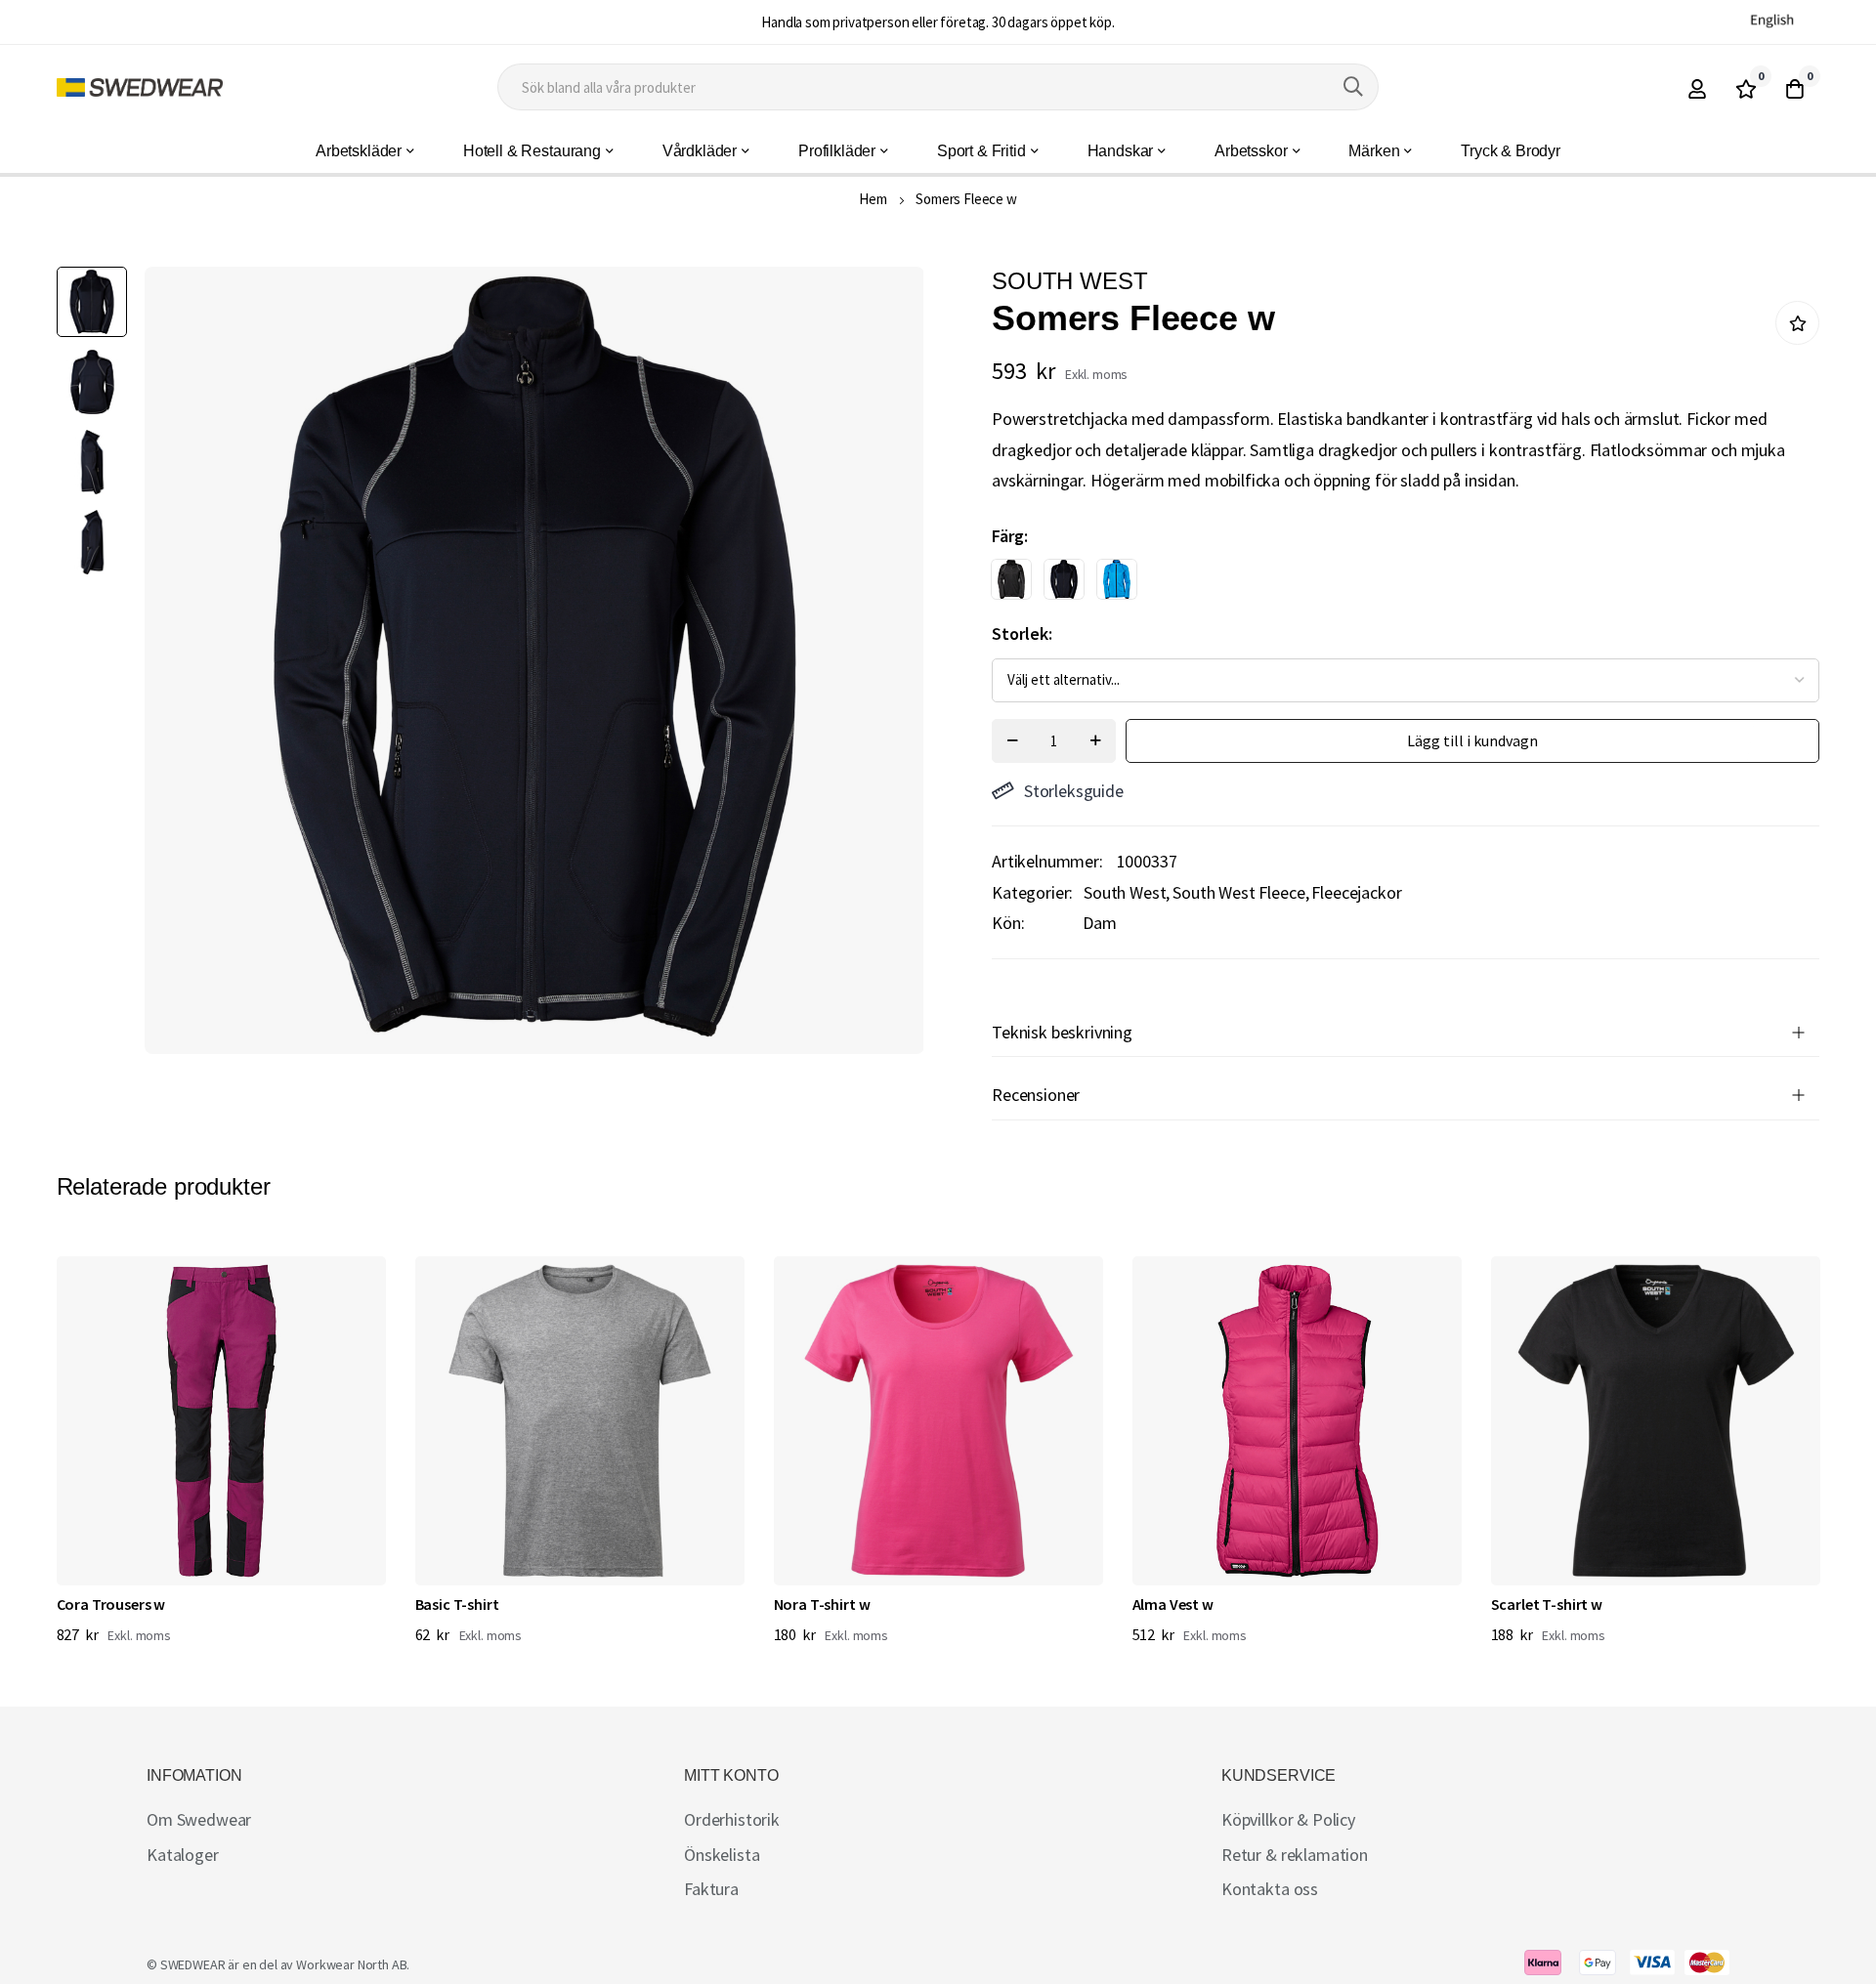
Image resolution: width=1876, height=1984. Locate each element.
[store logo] (140, 87)
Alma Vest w (1173, 1604)
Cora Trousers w (111, 1604)
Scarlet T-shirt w (1547, 1604)
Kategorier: (1032, 892)
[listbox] (1388, 584)
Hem (873, 199)
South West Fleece (1238, 892)
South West (1125, 892)
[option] (1011, 579)
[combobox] (938, 87)
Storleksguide (1074, 791)
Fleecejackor (1356, 892)
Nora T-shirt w (822, 1604)
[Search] (1353, 87)
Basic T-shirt (457, 1604)
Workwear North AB (351, 1964)
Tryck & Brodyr (1511, 151)
